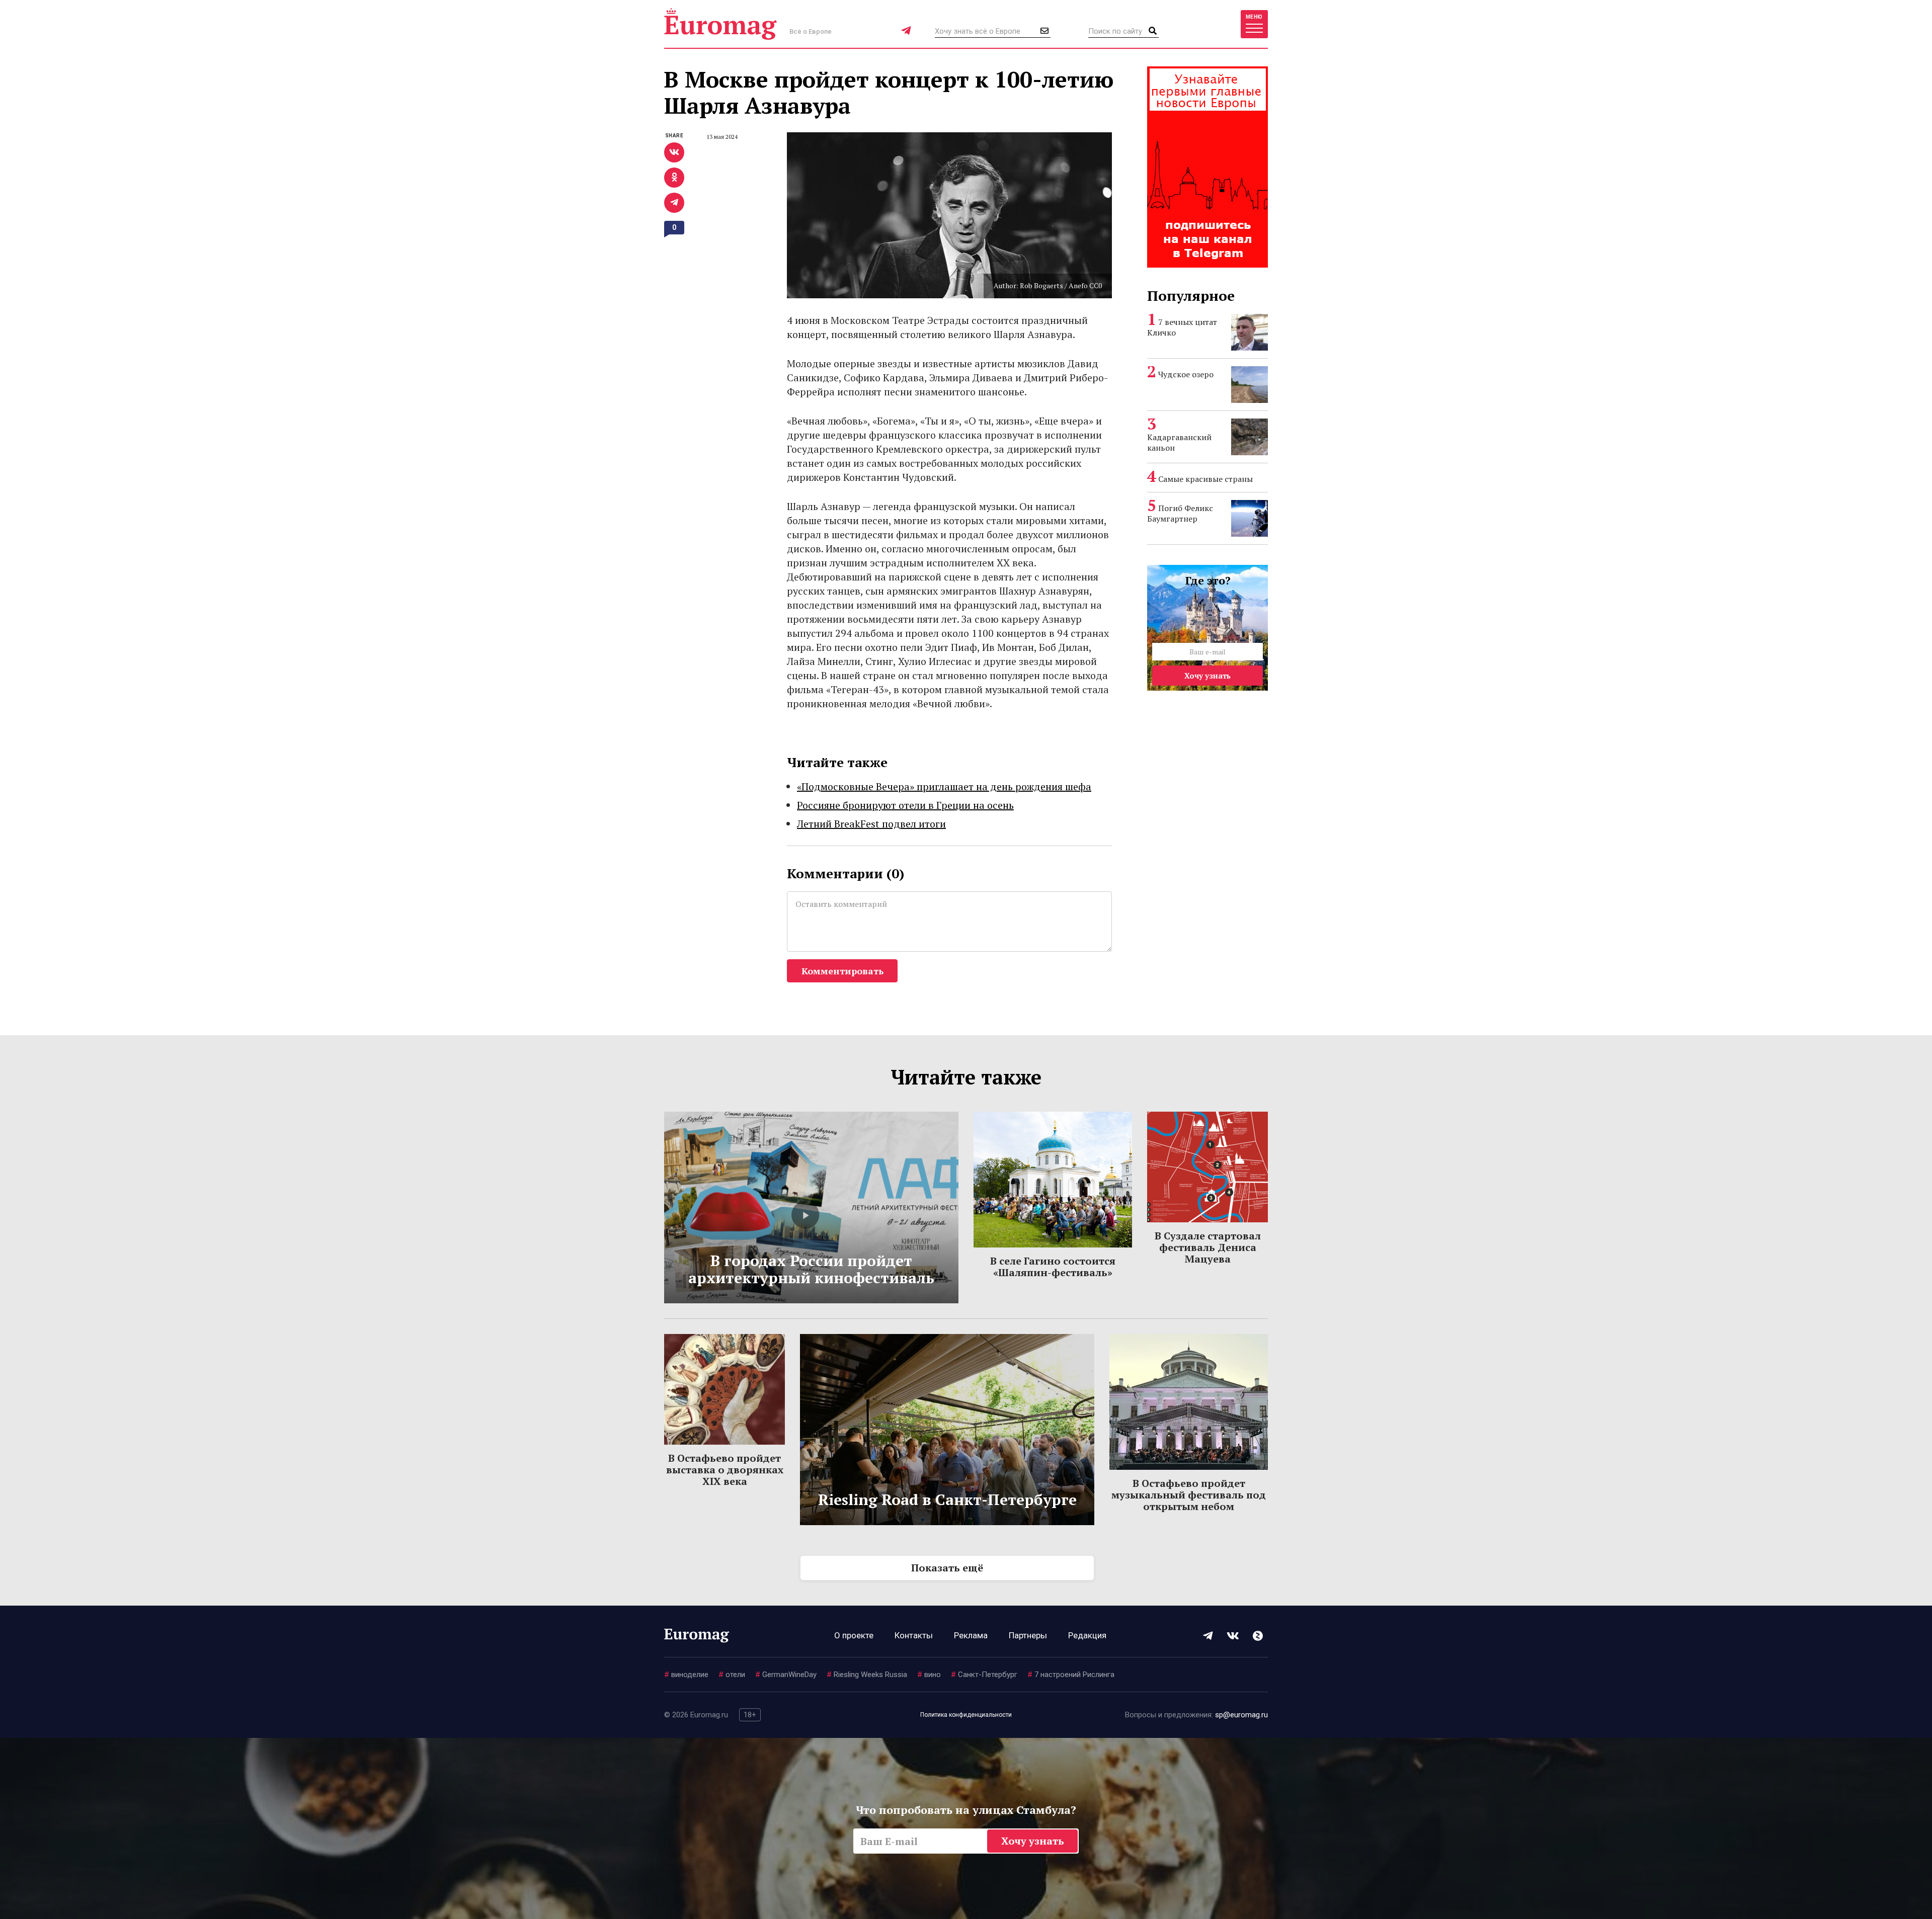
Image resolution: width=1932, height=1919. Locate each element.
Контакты (914, 1635)
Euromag (720, 24)
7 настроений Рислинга (1071, 1675)
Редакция (1087, 1635)
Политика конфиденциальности (966, 1715)
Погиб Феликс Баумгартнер (1180, 513)
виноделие (686, 1675)
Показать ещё (947, 1568)
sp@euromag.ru (1241, 1715)
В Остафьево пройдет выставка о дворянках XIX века (725, 1470)
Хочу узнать (1207, 676)
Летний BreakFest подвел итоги (871, 824)
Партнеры (1028, 1635)
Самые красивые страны (1205, 479)
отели (732, 1675)
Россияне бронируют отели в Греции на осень (905, 805)
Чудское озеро (1186, 374)
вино (929, 1675)
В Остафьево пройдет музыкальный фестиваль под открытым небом (1189, 1495)
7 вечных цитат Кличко (1182, 327)
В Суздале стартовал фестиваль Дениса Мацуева (1208, 1247)
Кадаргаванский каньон (1179, 442)
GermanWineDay (786, 1675)
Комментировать (842, 971)
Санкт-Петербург (984, 1675)
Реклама (971, 1635)
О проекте (854, 1635)
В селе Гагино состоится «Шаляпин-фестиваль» (1053, 1267)
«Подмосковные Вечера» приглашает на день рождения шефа (944, 786)
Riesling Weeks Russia (867, 1675)
